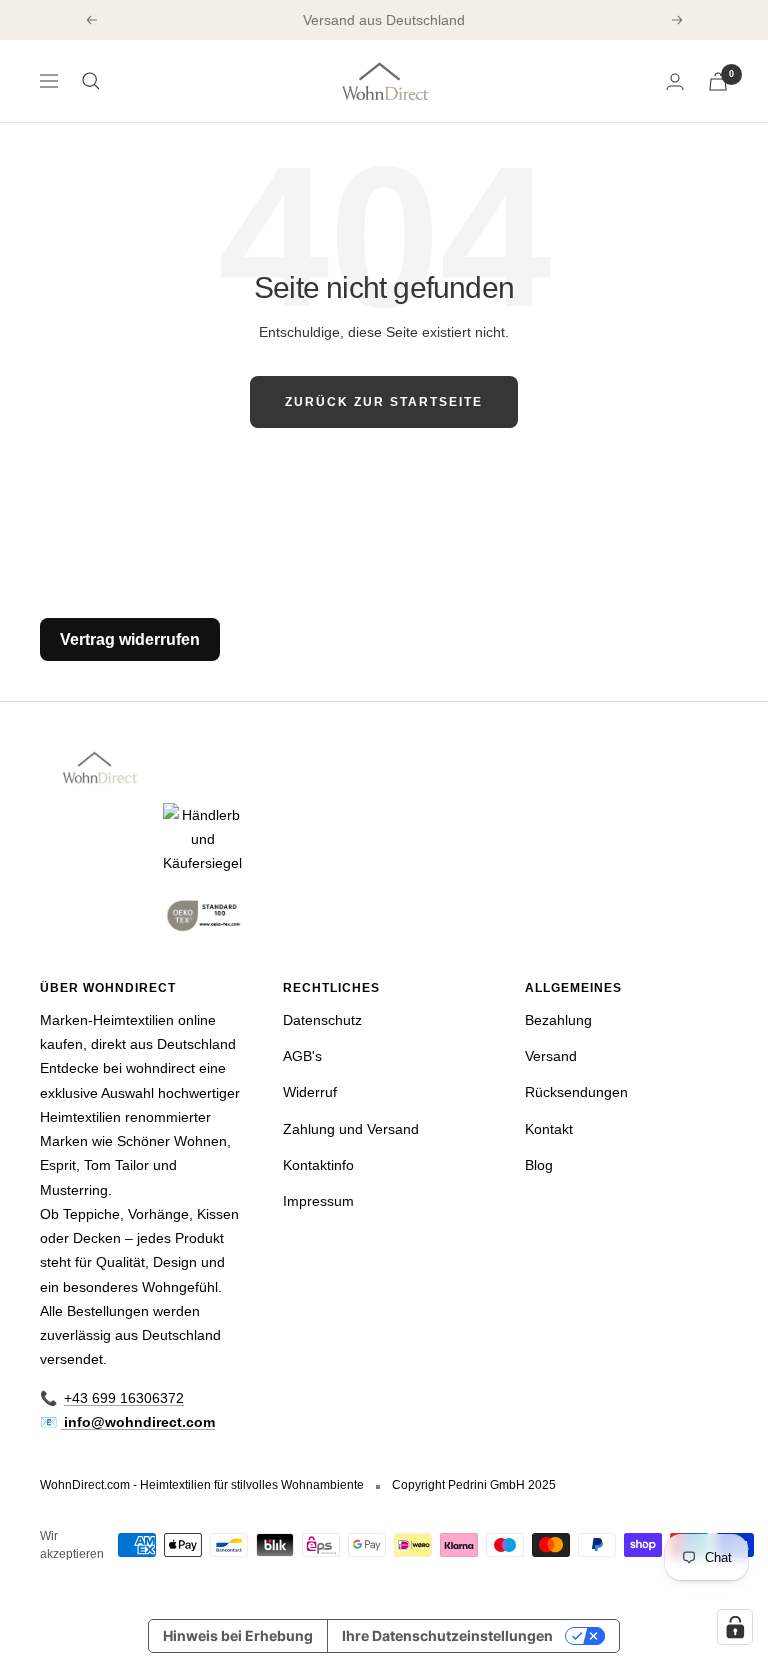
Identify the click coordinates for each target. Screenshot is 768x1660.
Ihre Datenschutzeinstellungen (447, 1635)
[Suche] (91, 81)
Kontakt (549, 1129)
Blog (539, 1165)
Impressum (318, 1201)
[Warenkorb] (718, 81)
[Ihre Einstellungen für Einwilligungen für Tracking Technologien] (735, 1627)
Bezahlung (558, 1020)
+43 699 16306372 (124, 1398)
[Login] (675, 81)
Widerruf (310, 1092)
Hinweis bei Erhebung (238, 1635)
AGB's (302, 1056)
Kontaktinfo (318, 1165)
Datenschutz (322, 1020)
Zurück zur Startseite (384, 402)
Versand (551, 1056)
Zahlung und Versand (351, 1129)
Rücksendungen (576, 1092)
